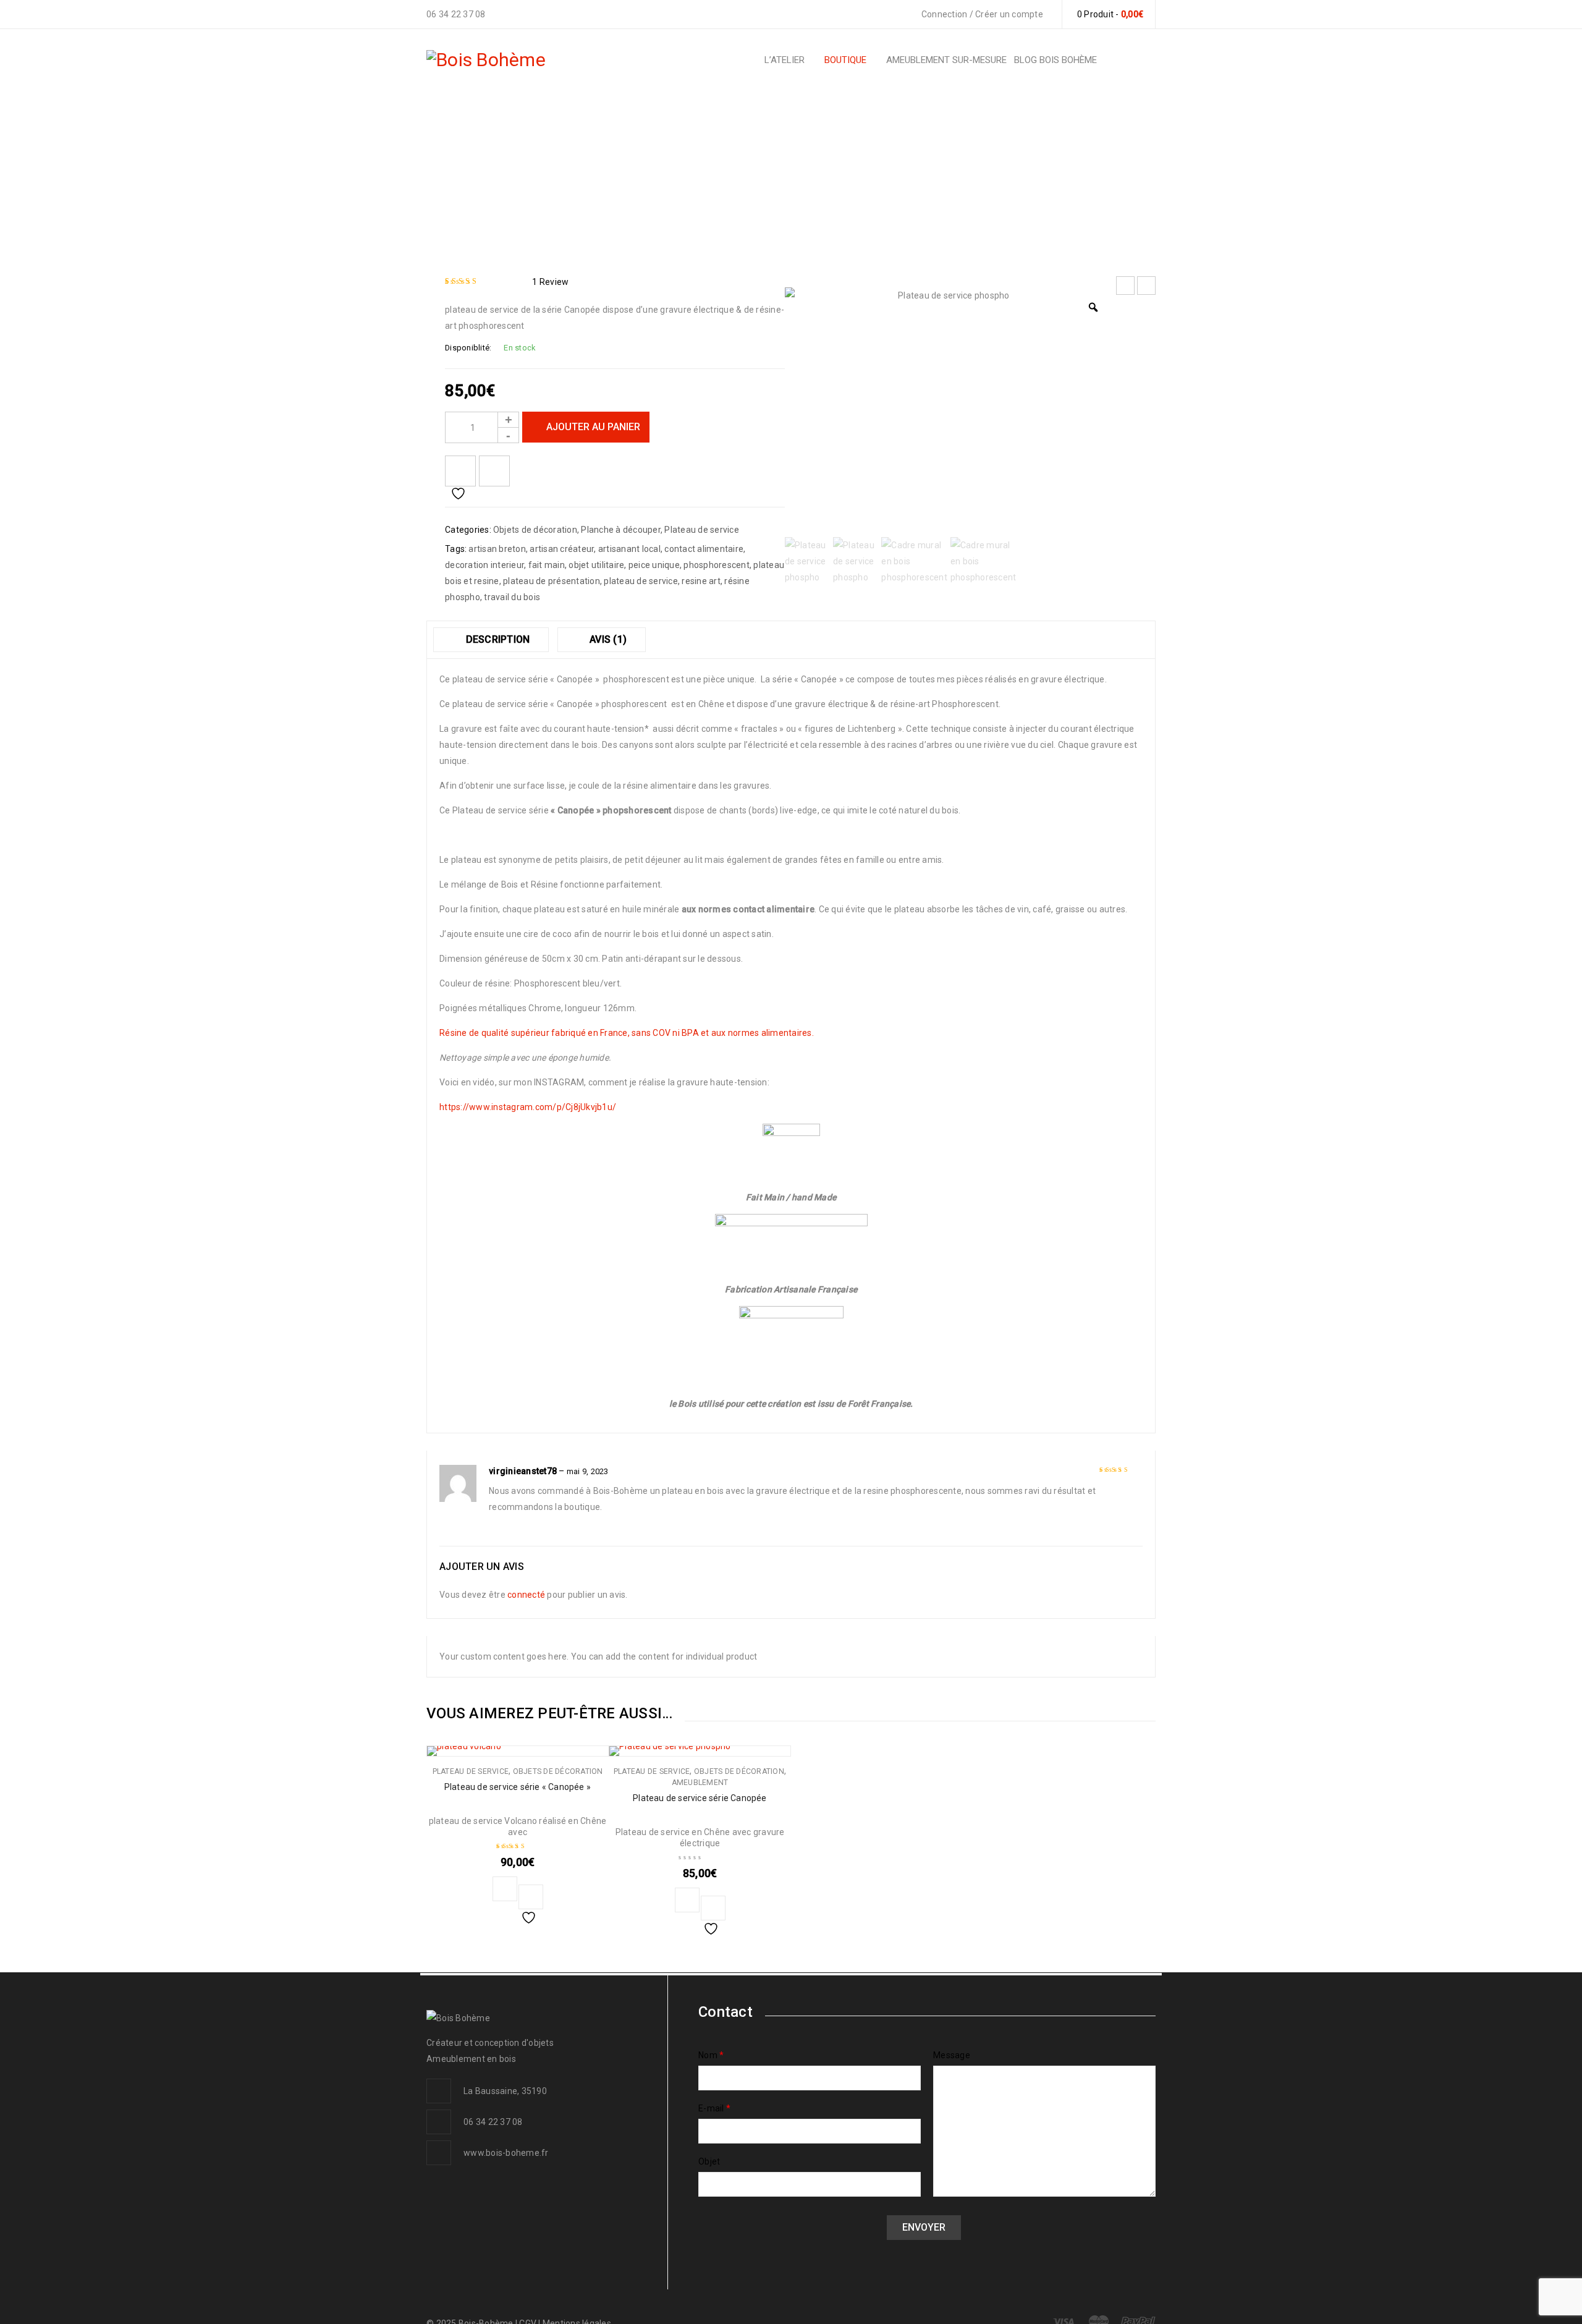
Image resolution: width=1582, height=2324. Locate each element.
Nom (711, 2055)
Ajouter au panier (593, 427)
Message (952, 2055)
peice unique (654, 565)
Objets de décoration (662, 173)
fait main (547, 565)
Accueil (529, 173)
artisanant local (629, 549)
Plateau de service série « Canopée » (518, 1787)
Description (496, 639)
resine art (701, 581)
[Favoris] (460, 471)
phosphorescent (717, 565)
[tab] (491, 640)
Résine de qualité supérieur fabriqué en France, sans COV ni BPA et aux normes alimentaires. (627, 1033)
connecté (526, 1595)
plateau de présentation (552, 581)
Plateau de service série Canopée (700, 1798)
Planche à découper (768, 173)
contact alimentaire (704, 549)
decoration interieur (484, 565)
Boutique (580, 173)
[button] (505, 1889)
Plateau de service (702, 530)
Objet (709, 2161)
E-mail (714, 2108)
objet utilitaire (596, 565)
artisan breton (497, 549)
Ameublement (700, 1783)
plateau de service (641, 581)
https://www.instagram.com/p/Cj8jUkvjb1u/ (528, 1107)
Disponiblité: (468, 348)
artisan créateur (562, 549)
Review (550, 282)
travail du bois (512, 597)
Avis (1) (607, 639)
